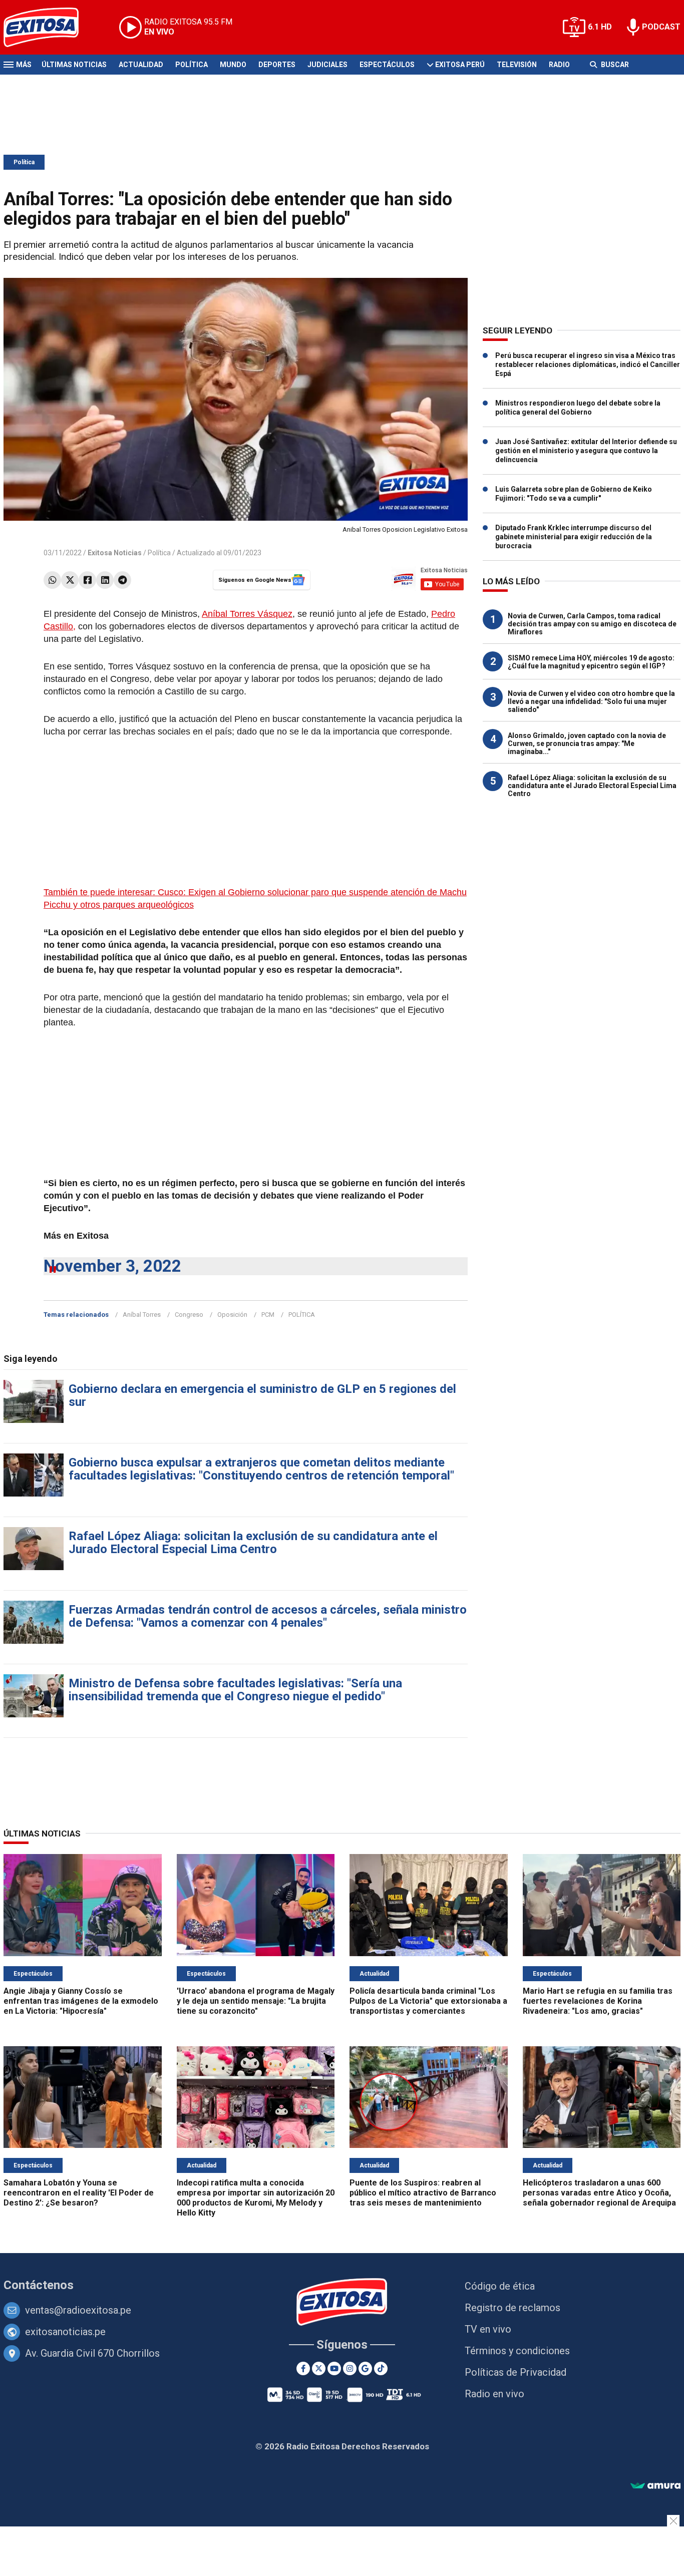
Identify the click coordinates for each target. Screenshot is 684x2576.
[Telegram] (122, 580)
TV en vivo (488, 2329)
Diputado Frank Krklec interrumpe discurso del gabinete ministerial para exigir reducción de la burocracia (574, 537)
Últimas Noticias (74, 65)
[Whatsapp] (52, 580)
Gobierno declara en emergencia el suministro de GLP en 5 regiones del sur (262, 1395)
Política (192, 65)
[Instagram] (350, 2368)
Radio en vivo (494, 2394)
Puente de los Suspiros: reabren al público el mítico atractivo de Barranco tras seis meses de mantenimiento (423, 2193)
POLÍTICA (302, 1315)
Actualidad (141, 65)
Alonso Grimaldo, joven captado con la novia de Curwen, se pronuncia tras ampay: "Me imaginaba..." (587, 744)
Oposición (232, 1315)
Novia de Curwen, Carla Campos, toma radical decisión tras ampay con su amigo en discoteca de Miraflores (592, 624)
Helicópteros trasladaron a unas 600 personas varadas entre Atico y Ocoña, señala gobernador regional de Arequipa (599, 2193)
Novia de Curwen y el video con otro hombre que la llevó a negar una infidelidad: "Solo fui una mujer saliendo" (591, 701)
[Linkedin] (105, 580)
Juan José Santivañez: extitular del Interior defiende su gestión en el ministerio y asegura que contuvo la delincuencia (586, 451)
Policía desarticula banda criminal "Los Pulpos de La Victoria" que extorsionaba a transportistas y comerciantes (428, 2001)
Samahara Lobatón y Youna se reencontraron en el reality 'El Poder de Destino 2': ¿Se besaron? (79, 2193)
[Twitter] (70, 580)
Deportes (277, 65)
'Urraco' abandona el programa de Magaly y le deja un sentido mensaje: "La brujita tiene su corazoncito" (256, 2001)
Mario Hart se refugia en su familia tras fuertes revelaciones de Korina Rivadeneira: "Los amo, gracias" (598, 2001)
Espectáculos (387, 65)
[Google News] (365, 2368)
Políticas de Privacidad (516, 2372)
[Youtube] (334, 2368)
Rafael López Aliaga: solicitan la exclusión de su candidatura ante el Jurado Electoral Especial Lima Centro (253, 1543)
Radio (559, 65)
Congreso (189, 1315)
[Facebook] (87, 580)
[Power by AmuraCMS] (655, 2486)
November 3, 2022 (112, 1266)
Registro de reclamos (512, 2308)
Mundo (233, 65)
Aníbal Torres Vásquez (247, 614)
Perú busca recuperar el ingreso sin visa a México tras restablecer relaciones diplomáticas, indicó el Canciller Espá (588, 364)
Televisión (517, 65)
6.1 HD (600, 27)
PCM (268, 1315)
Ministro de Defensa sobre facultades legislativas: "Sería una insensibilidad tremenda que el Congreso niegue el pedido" (235, 1690)
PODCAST (661, 27)
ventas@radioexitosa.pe (78, 2310)
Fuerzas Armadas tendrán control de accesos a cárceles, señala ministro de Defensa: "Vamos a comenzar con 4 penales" (268, 1616)
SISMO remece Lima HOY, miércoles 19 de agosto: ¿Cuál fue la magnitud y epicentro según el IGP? (591, 662)
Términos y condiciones (517, 2351)
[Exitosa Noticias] (49, 27)
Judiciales (327, 65)
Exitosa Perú (460, 65)
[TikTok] (381, 2368)
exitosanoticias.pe (65, 2332)
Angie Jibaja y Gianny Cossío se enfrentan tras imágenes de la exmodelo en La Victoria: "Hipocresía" (81, 2001)
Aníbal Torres (142, 1315)
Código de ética (500, 2286)
